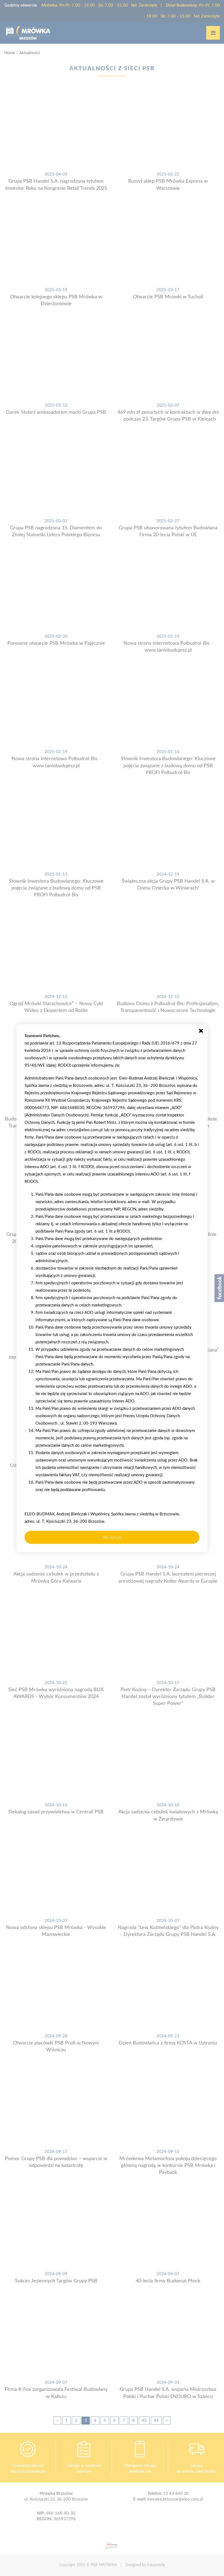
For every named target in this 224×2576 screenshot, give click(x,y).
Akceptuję (112, 1537)
